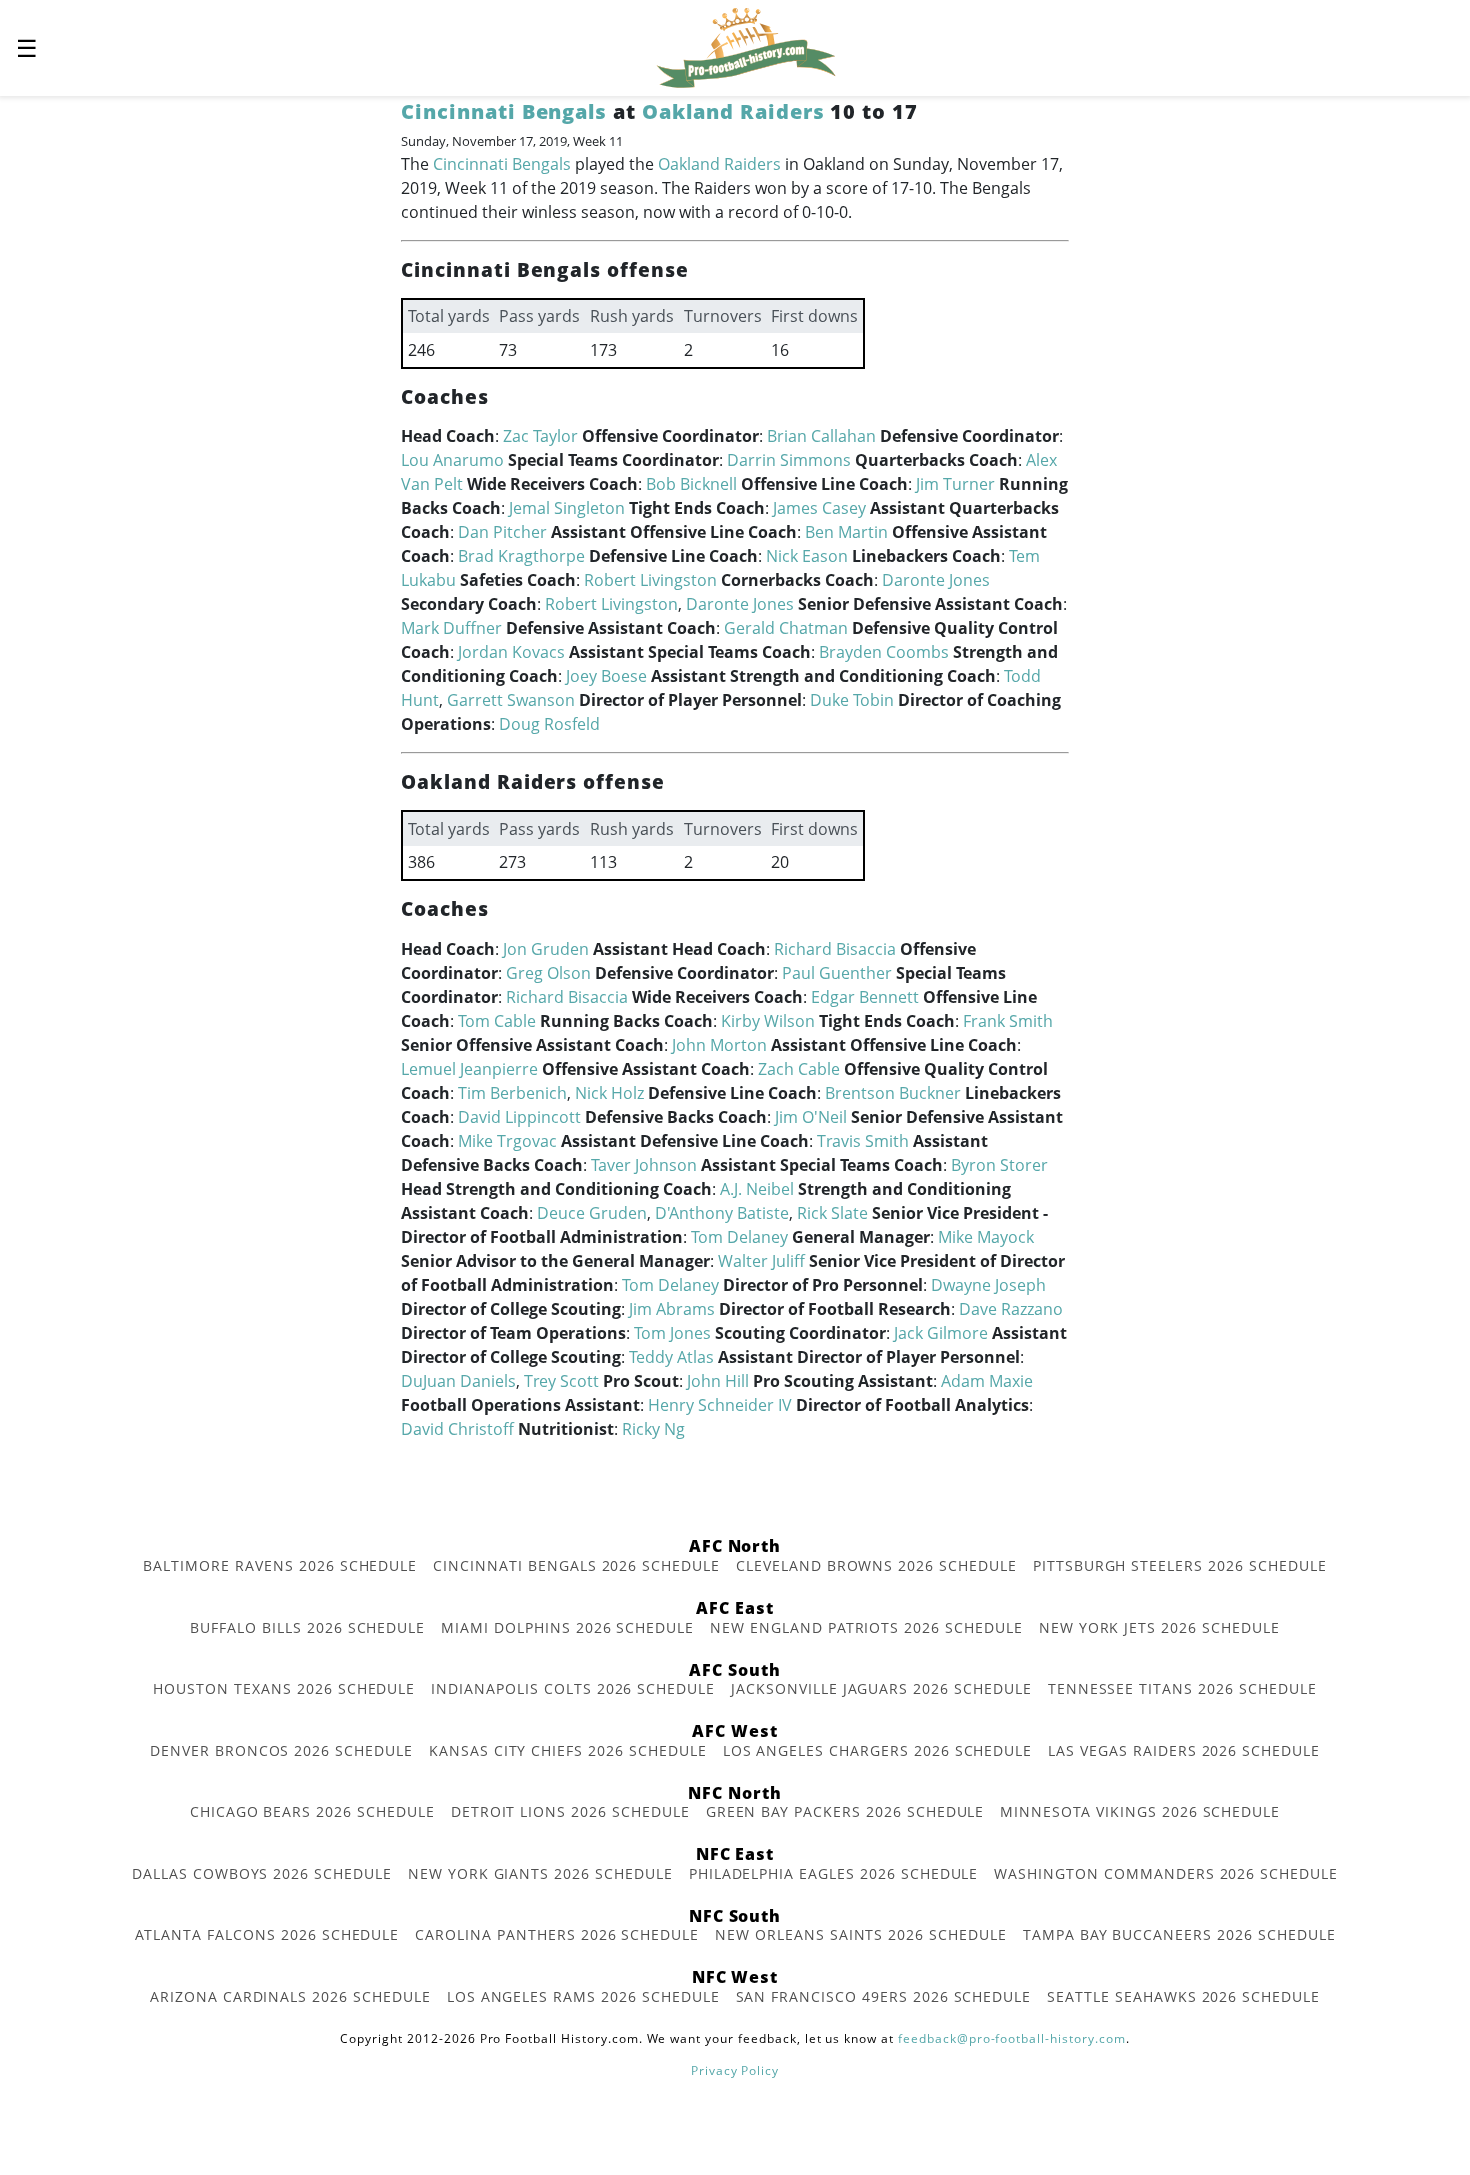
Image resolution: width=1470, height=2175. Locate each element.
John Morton (719, 1045)
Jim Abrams (672, 1309)
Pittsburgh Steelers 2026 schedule (1180, 1565)
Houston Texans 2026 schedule (284, 1688)
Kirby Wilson (768, 1021)
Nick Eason (807, 556)
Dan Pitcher (502, 532)
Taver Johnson (644, 1165)
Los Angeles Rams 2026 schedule (583, 1996)
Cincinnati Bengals (504, 111)
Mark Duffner (451, 628)
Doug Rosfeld (549, 724)
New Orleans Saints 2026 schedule (861, 1934)
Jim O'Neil (811, 1117)
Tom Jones (672, 1333)
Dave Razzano (1011, 1309)
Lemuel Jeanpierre (469, 1069)
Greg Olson (548, 973)
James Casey (819, 508)
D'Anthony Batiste (722, 1213)
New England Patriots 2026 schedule (866, 1627)
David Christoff (457, 1429)
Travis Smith (863, 1141)
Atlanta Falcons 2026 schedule (267, 1934)
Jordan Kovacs (511, 652)
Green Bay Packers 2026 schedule (845, 1811)
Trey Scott (561, 1381)
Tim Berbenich (512, 1093)
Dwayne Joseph (988, 1285)
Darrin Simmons (789, 460)
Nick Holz (609, 1093)
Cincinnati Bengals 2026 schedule (576, 1565)
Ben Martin (846, 532)
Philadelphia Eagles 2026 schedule (834, 1873)
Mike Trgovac (507, 1141)
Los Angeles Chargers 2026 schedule (878, 1750)
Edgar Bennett (865, 997)
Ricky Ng (653, 1429)
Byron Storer (999, 1165)
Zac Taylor (540, 436)
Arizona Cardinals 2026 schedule (290, 1996)
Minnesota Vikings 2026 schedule (1140, 1811)
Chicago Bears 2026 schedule (312, 1811)
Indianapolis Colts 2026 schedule (573, 1688)
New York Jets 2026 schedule (1159, 1627)
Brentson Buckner (893, 1093)
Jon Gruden (546, 949)
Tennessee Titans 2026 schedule (1182, 1688)
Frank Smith (1008, 1021)
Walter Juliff (761, 1261)
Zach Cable (799, 1069)
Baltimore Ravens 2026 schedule (280, 1565)
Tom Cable (497, 1021)
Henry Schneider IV (720, 1405)
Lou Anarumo (452, 460)
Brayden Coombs (884, 652)
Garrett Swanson (511, 700)
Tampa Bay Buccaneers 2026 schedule (1179, 1934)
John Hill (718, 1381)
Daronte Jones (936, 580)
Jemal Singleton (567, 508)
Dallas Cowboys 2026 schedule (262, 1873)
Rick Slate (832, 1213)
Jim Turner (955, 484)
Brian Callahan (821, 436)
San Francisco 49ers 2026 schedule (884, 1996)
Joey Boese (606, 676)
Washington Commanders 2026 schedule (1166, 1873)
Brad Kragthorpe (521, 556)
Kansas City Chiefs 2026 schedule (568, 1750)
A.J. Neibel (757, 1189)
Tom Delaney (739, 1237)
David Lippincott (519, 1117)
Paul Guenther (837, 973)
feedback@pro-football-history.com (1012, 2038)
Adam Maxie (987, 1381)
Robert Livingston (650, 580)
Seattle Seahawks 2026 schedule (1183, 1996)
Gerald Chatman (786, 628)
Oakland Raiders (733, 111)
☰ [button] (27, 47)
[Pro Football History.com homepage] (746, 46)
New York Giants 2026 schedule (540, 1873)
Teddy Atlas (671, 1357)
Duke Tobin (852, 700)
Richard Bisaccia (835, 949)
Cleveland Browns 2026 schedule (876, 1565)
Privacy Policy (735, 2070)
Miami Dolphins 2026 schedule (567, 1627)
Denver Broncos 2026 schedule (281, 1750)
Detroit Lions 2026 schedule (570, 1811)
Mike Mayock (986, 1237)
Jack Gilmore (941, 1333)
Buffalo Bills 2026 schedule (307, 1627)
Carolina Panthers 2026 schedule (557, 1934)
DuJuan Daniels (458, 1381)
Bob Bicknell (691, 484)
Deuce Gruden (592, 1213)
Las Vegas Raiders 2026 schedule (1184, 1750)
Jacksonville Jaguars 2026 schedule (881, 1688)
